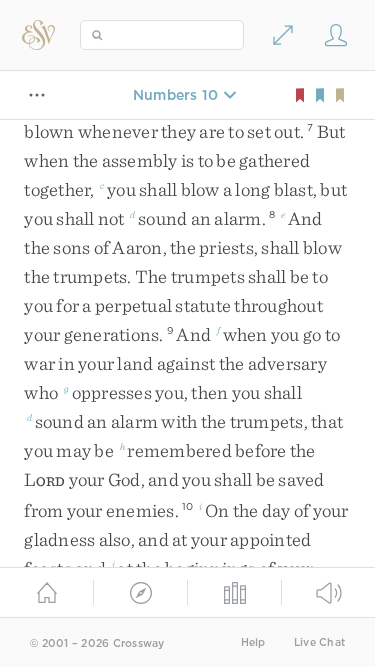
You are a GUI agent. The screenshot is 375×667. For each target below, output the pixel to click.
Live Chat (319, 642)
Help (253, 642)
